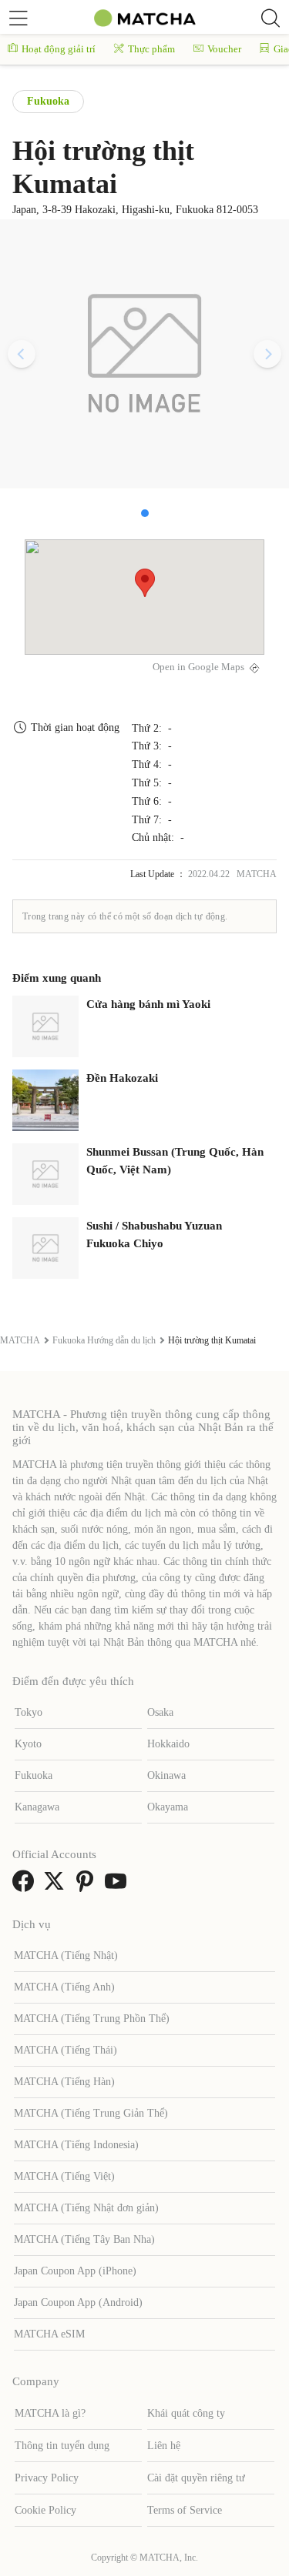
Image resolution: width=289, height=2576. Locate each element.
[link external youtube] (119, 1886)
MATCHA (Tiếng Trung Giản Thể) (91, 2113)
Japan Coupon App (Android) (78, 2302)
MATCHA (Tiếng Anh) (64, 1987)
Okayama (168, 1807)
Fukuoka (48, 101)
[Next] (267, 354)
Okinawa (166, 1775)
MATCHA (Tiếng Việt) (64, 2176)
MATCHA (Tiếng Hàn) (64, 2082)
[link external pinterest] (88, 1886)
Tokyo (29, 1712)
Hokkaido (168, 1744)
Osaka (160, 1712)
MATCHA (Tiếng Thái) (66, 2050)
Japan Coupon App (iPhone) (75, 2271)
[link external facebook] (26, 1886)
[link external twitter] (57, 1886)
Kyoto (28, 1744)
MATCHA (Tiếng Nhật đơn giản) (86, 2208)
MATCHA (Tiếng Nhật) (66, 1955)
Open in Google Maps (198, 667)
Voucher (224, 49)
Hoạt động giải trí (59, 49)
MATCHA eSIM (49, 2334)
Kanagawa (37, 1807)
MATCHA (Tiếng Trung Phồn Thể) (92, 2019)
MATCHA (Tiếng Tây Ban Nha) (84, 2239)
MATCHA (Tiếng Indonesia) (76, 2145)
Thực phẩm (151, 49)
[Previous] (22, 354)
